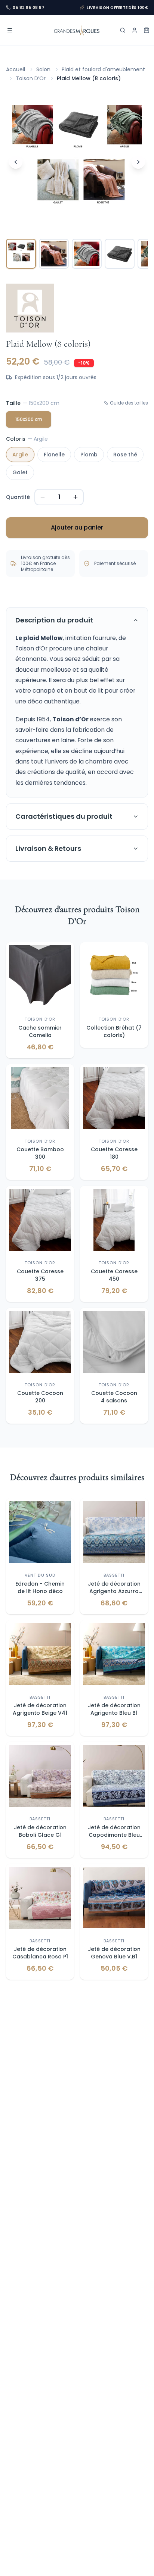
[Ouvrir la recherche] (123, 30)
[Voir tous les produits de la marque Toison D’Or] (30, 308)
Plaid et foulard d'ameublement (103, 69)
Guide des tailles (129, 403)
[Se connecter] (135, 30)
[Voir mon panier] (147, 30)
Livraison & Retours (48, 848)
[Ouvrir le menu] (10, 30)
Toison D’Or (31, 78)
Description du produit (54, 620)
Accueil (16, 69)
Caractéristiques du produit (64, 816)
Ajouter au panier (77, 527)
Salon (43, 69)
